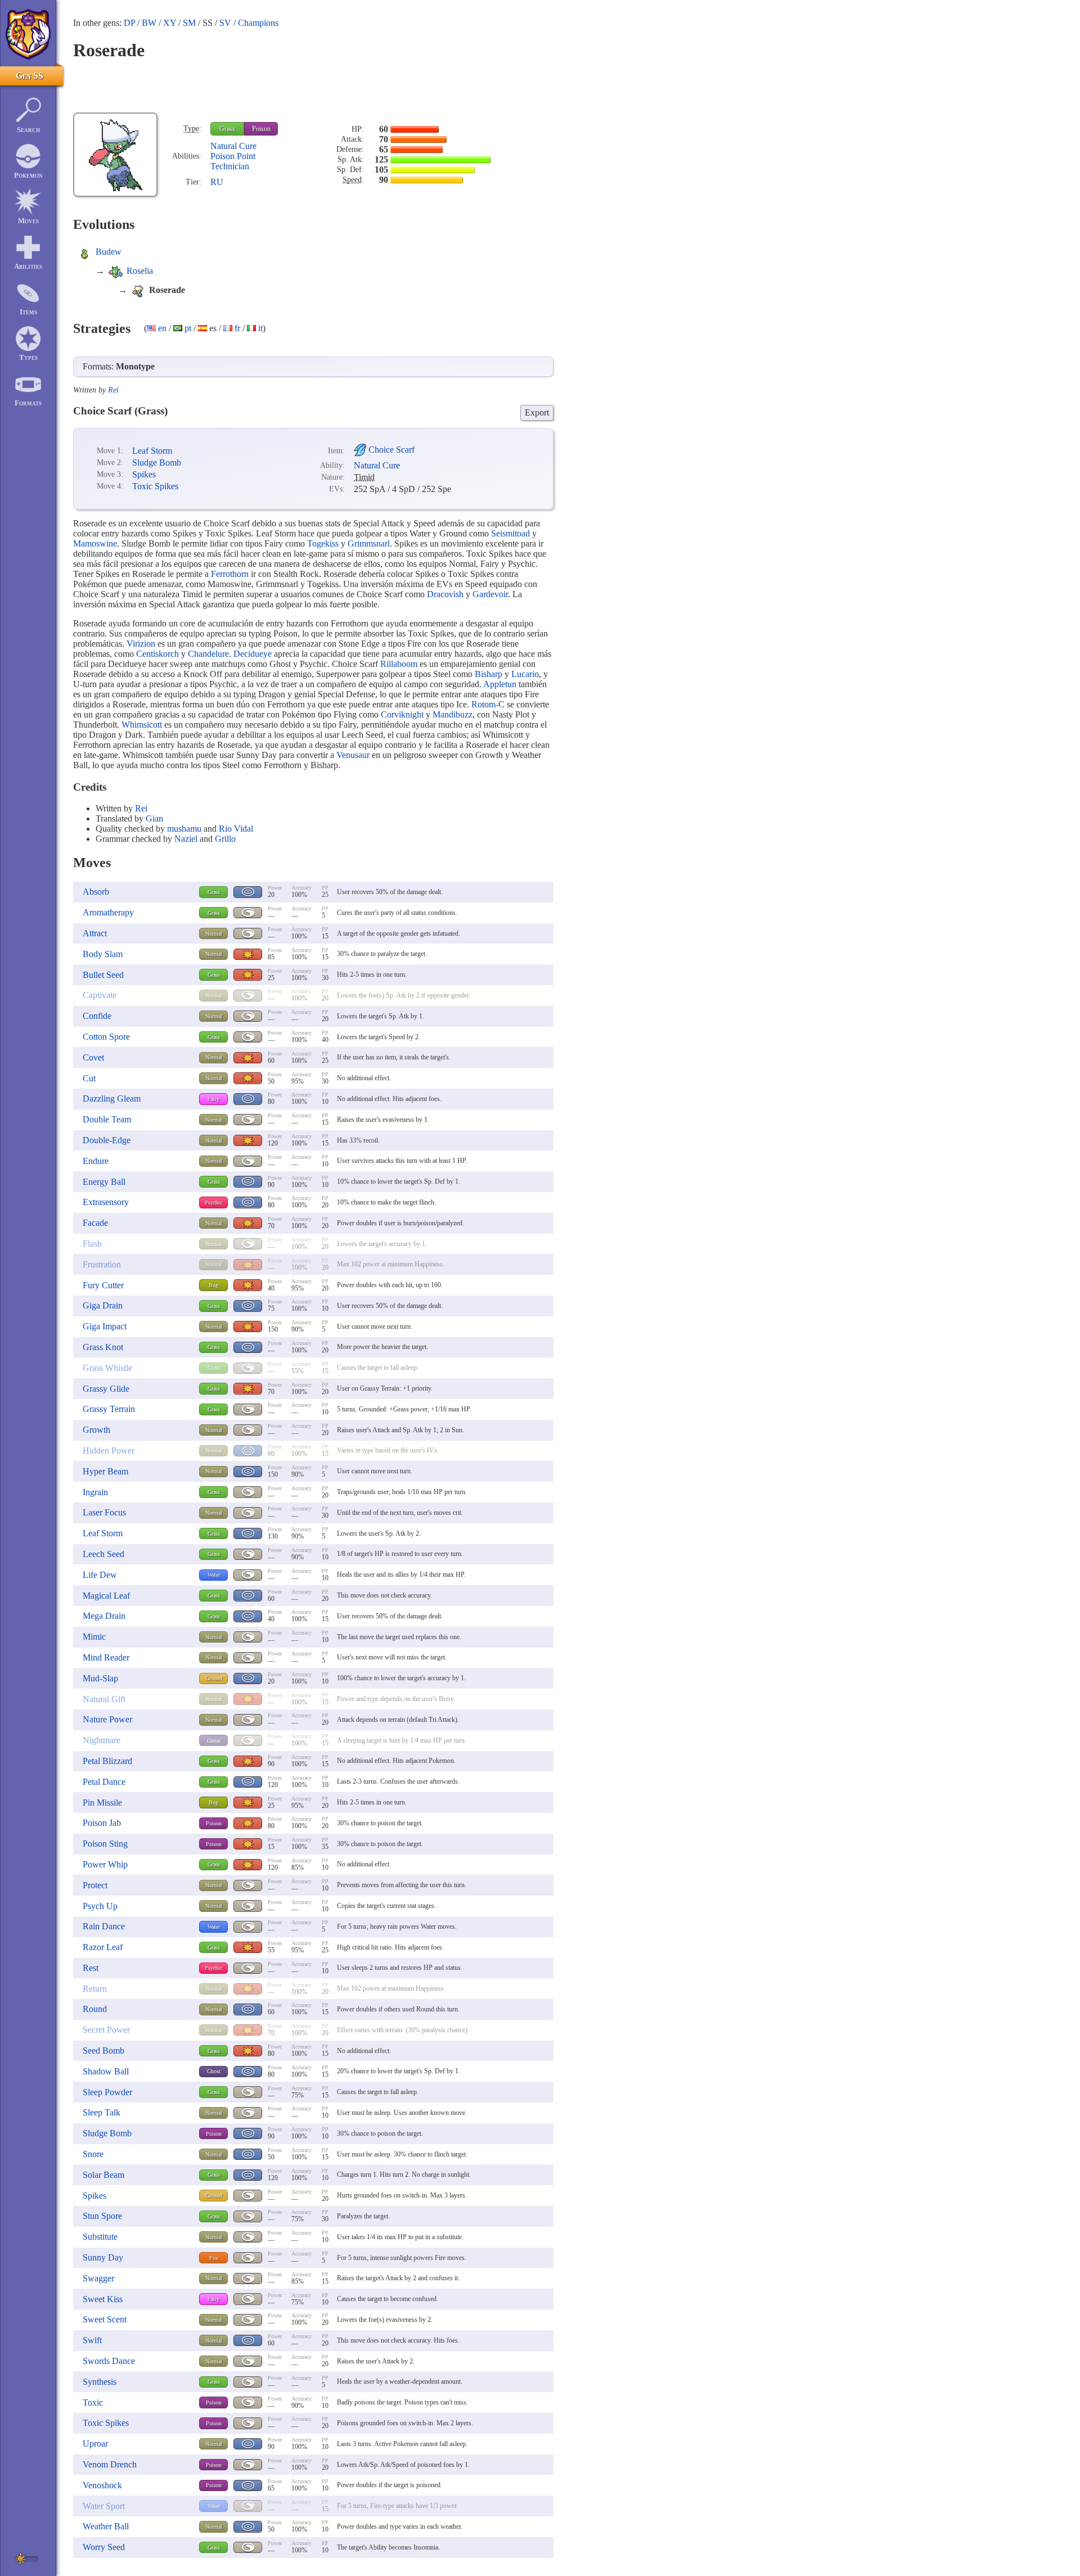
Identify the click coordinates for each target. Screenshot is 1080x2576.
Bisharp (489, 674)
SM (189, 23)
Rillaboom (399, 664)
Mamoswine (95, 543)
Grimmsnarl (369, 543)
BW (149, 23)
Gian (154, 818)
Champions (258, 23)
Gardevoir (490, 594)
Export (537, 412)
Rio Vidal (236, 829)
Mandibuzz (453, 714)
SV (225, 23)
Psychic (213, 1203)
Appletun (500, 684)
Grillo (225, 839)
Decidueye (253, 654)
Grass (227, 129)
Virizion (141, 644)
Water (214, 1575)
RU (217, 182)
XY (170, 23)
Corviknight (402, 714)
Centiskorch (157, 654)
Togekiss (323, 543)
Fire (214, 2258)
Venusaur (353, 755)
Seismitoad (510, 533)
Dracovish (445, 594)
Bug (213, 1285)
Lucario (525, 674)
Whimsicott (142, 725)
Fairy (213, 1099)
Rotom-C (488, 704)
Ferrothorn (230, 574)
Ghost (214, 1741)
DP (129, 23)
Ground (214, 1678)
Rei (113, 390)
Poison (261, 129)
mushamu (184, 829)
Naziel (186, 839)
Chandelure (208, 654)
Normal (214, 934)
